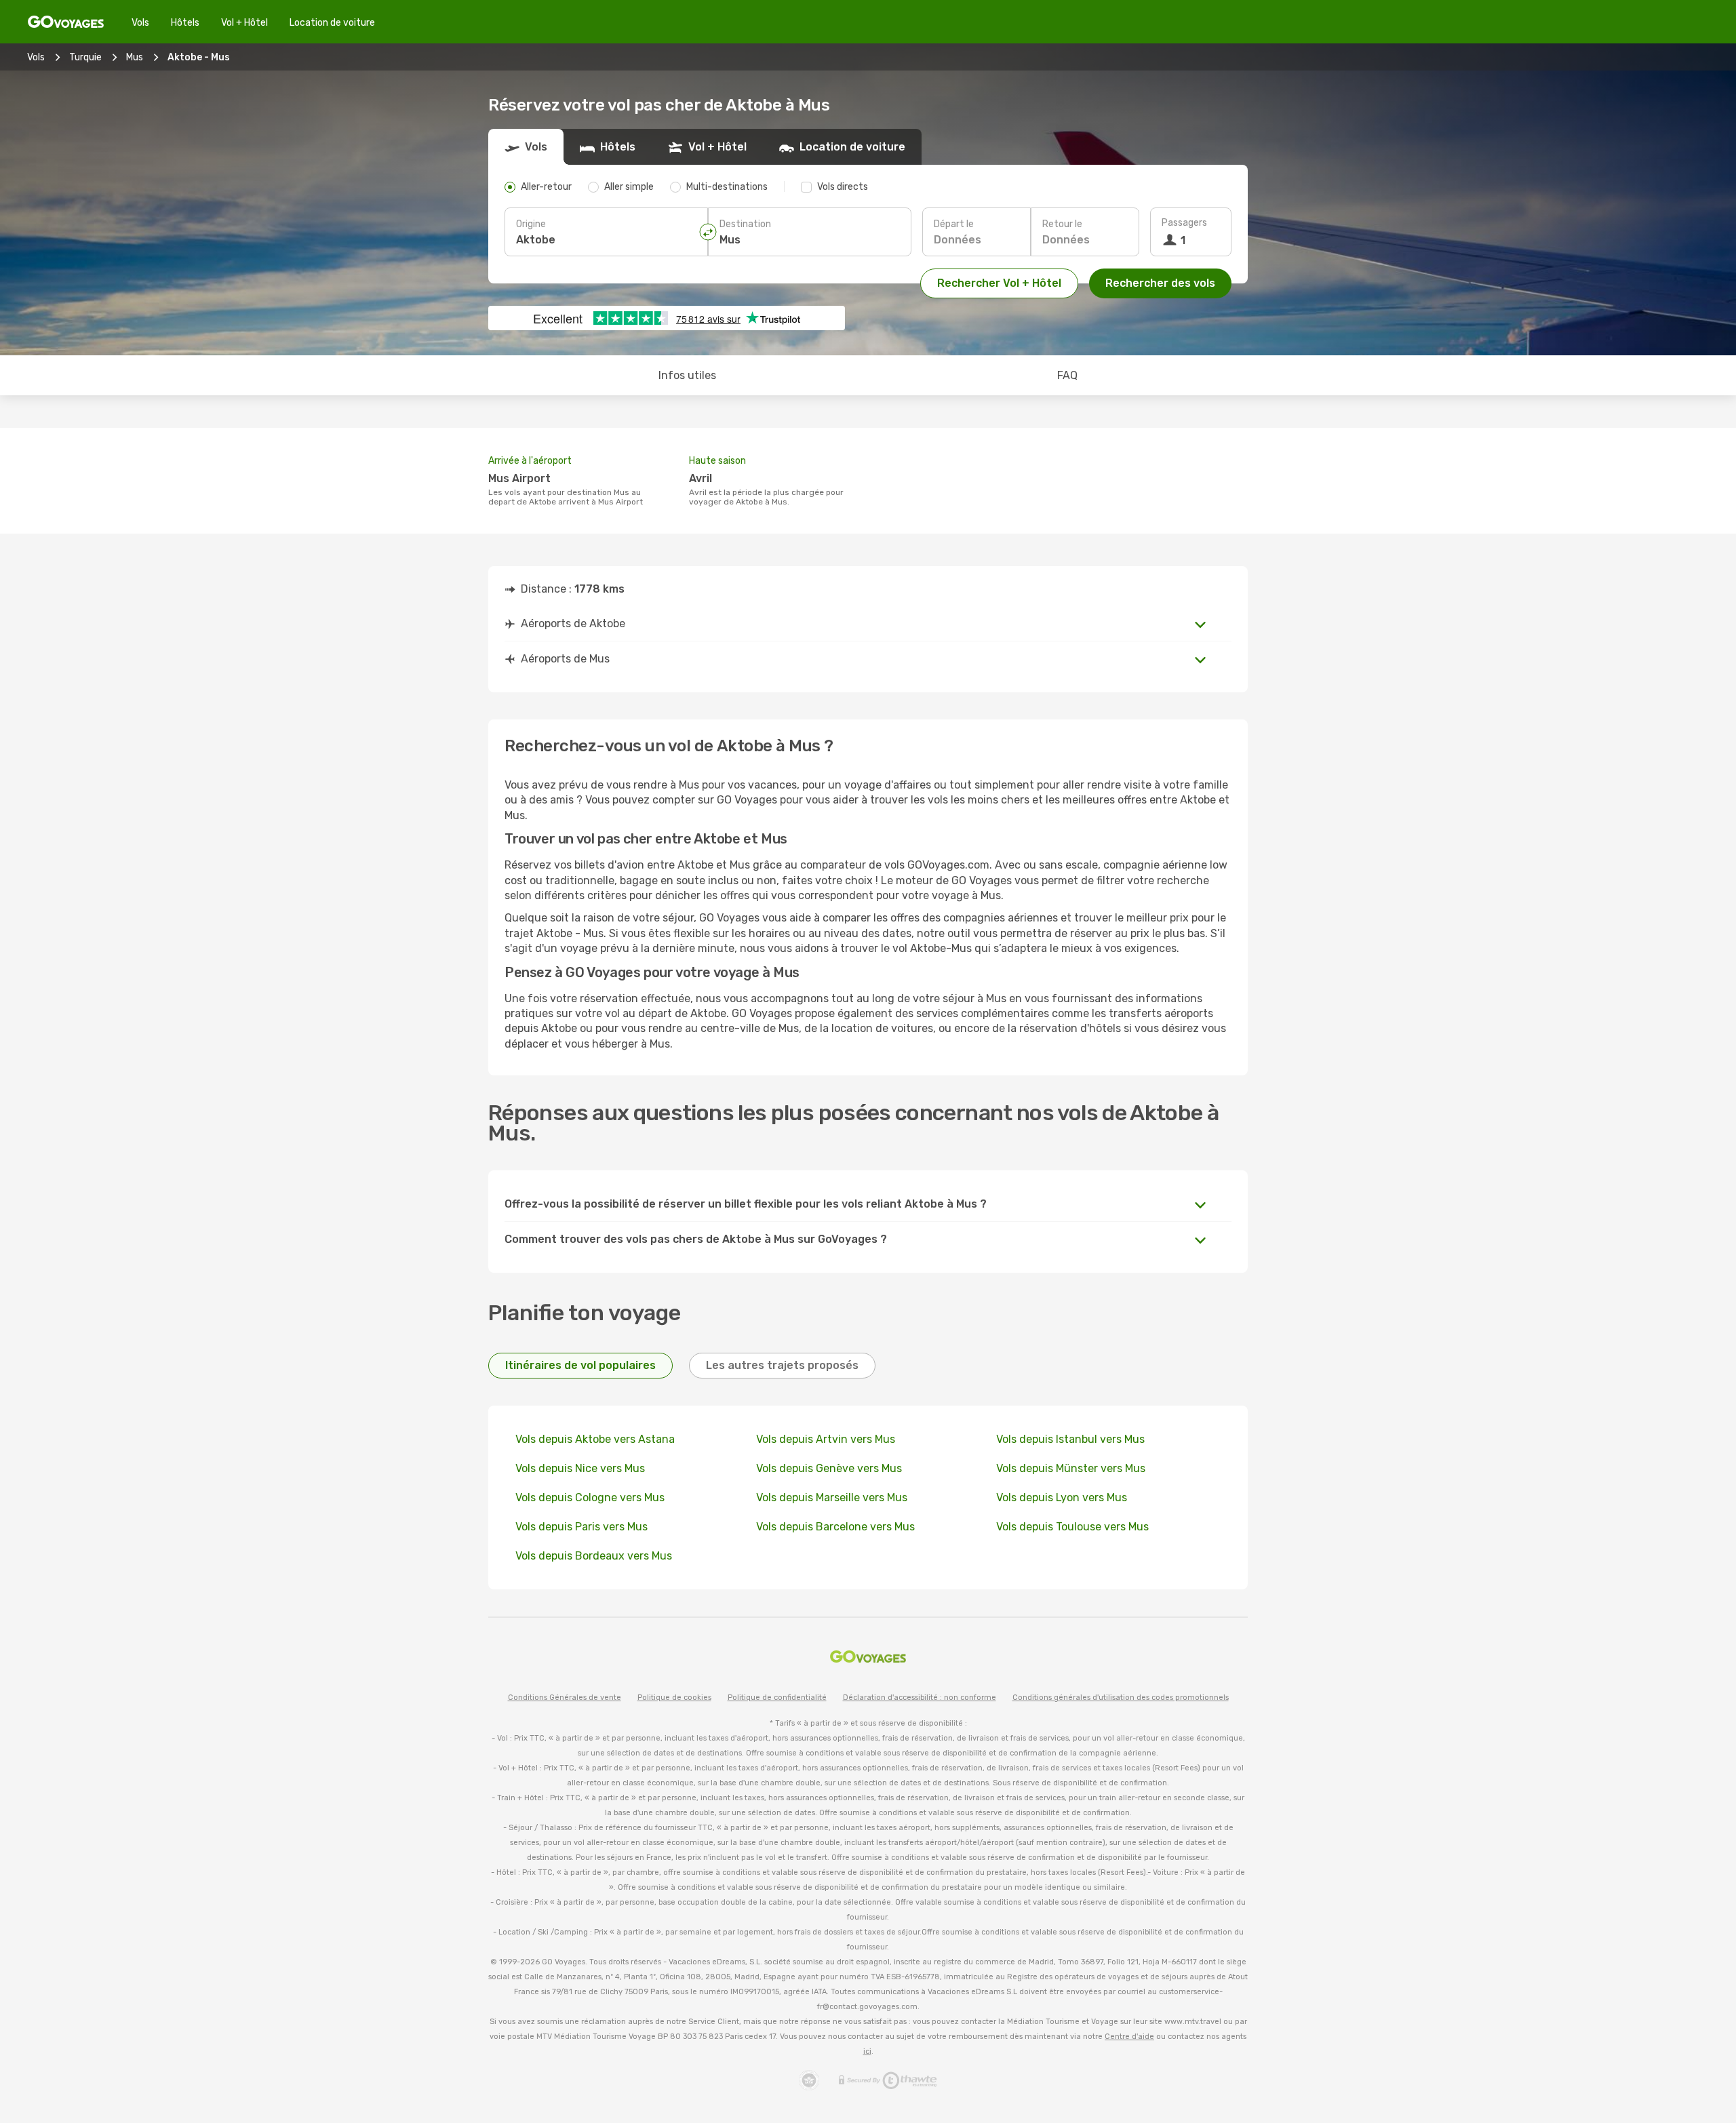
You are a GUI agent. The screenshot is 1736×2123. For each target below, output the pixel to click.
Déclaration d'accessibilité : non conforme (920, 1698)
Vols (140, 23)
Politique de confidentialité (777, 1698)
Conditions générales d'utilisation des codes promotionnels (1121, 1698)
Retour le (1062, 224)
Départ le (954, 224)
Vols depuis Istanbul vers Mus (1070, 1439)
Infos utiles (687, 375)
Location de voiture (332, 23)
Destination (745, 224)
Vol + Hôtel (244, 23)
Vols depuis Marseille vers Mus (832, 1497)
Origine (531, 224)
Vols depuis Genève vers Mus (829, 1468)
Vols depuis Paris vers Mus (581, 1527)
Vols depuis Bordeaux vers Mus (594, 1556)
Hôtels (185, 23)
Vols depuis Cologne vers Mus (590, 1497)
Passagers (1184, 223)
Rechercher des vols (1160, 283)
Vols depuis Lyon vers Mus (1062, 1497)
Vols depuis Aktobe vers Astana (595, 1439)
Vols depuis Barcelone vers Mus (835, 1527)
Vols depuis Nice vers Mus (580, 1468)
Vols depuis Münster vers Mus (1071, 1468)
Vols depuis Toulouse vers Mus (1072, 1527)
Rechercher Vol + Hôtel (999, 283)
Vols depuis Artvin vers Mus (826, 1439)
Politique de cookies (674, 1698)
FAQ (1067, 375)
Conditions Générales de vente (565, 1698)
